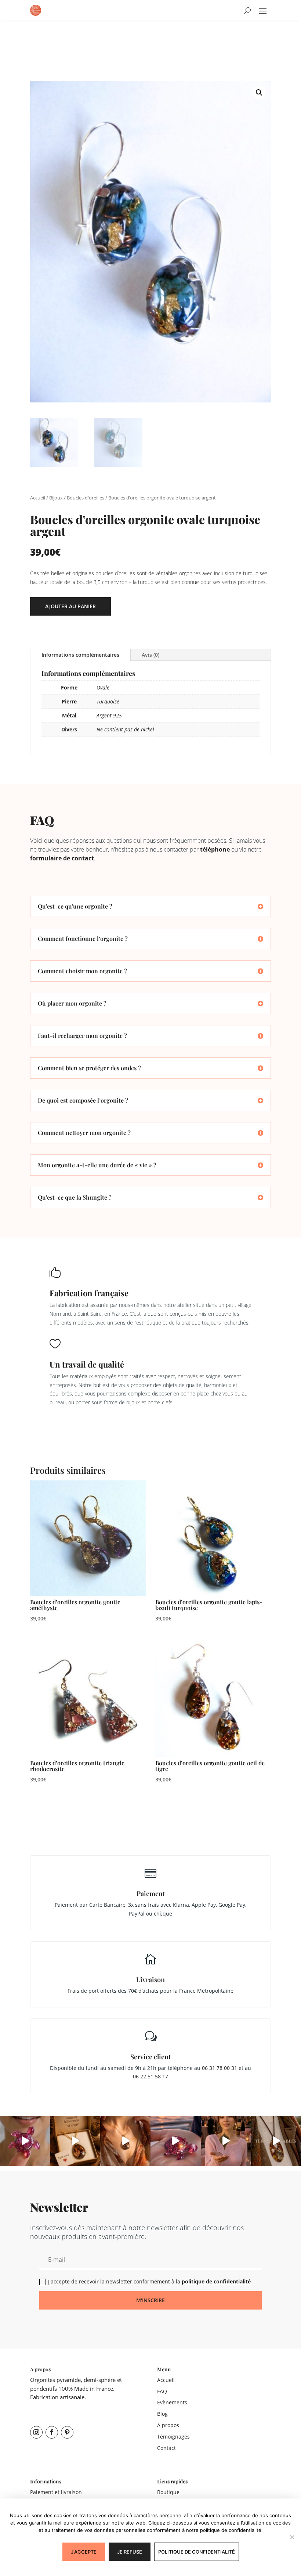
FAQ (162, 2391)
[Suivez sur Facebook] (52, 2432)
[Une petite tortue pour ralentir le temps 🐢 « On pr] (25, 2141)
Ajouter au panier (70, 606)
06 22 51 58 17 (150, 2076)
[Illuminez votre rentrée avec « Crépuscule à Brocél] (226, 2141)
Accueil (38, 498)
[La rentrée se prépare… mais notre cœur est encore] (176, 2141)
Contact (166, 2448)
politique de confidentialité (216, 2281)
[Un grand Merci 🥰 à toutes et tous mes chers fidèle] (75, 2141)
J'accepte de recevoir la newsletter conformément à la (149, 2281)
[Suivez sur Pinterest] (67, 2432)
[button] (259, 93)
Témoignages (173, 2437)
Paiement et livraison (56, 2492)
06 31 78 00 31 (220, 2068)
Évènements (172, 2402)
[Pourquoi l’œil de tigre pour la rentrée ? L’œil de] (125, 2141)
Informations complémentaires (80, 655)
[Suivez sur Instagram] (36, 2432)
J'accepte (84, 2552)
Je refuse (130, 2552)
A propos (168, 2425)
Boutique (168, 2492)
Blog (162, 2414)
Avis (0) (150, 655)
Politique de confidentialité (197, 2552)
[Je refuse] (292, 2537)
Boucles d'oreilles (86, 498)
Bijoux (56, 498)
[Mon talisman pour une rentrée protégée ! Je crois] (276, 2141)
